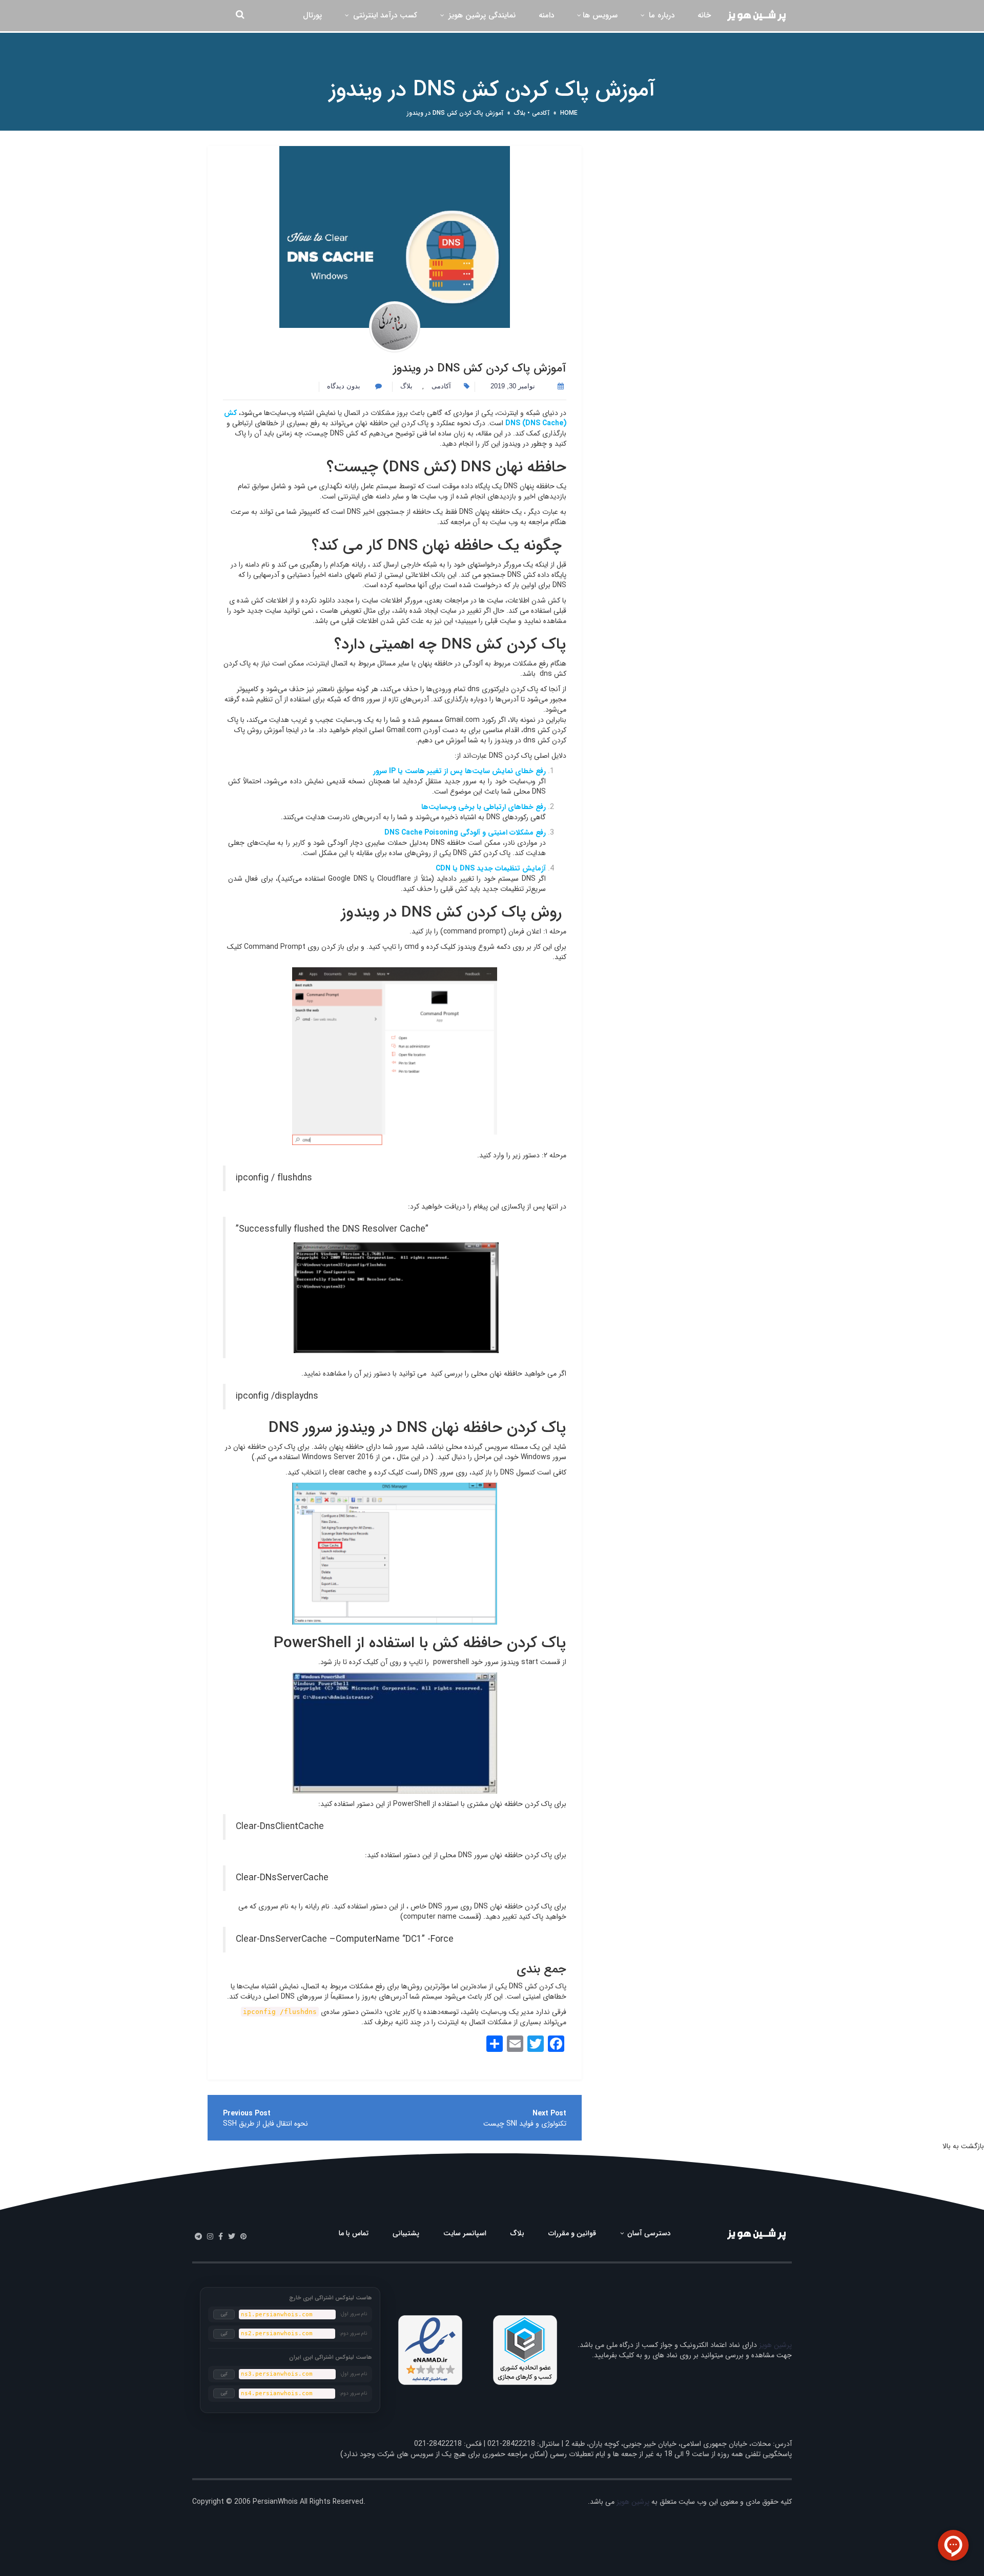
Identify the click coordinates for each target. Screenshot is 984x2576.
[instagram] (210, 2237)
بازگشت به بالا (963, 2146)
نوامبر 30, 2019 (513, 386)
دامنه (546, 15)
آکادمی (541, 113)
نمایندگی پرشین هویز (481, 15)
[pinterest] (243, 2237)
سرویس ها (600, 15)
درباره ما (660, 15)
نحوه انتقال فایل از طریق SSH (265, 2124)
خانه (704, 15)
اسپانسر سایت (465, 2233)
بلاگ (520, 113)
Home (569, 113)
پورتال (312, 15)
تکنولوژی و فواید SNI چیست (525, 2124)
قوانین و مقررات (572, 2233)
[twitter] (232, 2237)
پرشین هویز (775, 2345)
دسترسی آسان (648, 2233)
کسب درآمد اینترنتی (384, 15)
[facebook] (221, 2237)
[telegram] (198, 2237)
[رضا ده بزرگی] (395, 327)
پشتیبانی (406, 2233)
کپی (224, 2314)
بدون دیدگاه (345, 386)
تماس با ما (354, 2233)
